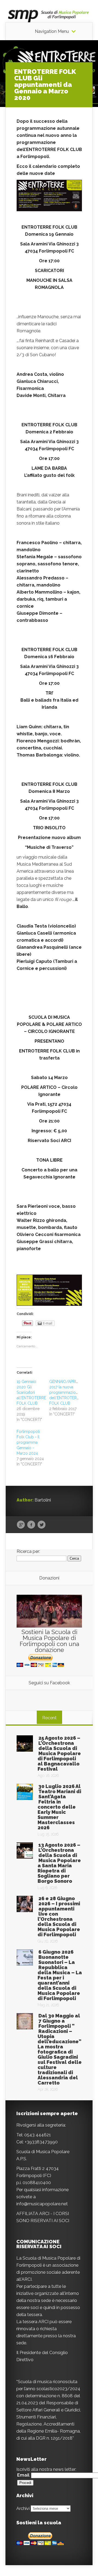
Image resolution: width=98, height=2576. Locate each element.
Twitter (42, 1525)
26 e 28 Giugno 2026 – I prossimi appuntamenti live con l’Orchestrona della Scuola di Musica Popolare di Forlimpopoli (59, 1916)
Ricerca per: (28, 1551)
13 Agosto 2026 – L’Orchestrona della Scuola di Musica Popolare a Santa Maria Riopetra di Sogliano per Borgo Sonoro (59, 1863)
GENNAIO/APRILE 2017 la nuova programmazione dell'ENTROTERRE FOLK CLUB (65, 1392)
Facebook (31, 1525)
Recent (49, 1718)
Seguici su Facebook (49, 1683)
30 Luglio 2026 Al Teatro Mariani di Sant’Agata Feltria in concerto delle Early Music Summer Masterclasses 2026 (59, 1807)
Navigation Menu (52, 31)
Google (21, 1525)
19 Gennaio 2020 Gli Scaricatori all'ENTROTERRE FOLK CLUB (31, 1392)
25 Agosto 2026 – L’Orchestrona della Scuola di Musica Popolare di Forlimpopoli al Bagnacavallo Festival (59, 1753)
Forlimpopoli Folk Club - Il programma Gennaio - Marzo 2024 (28, 1442)
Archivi (23, 2508)
